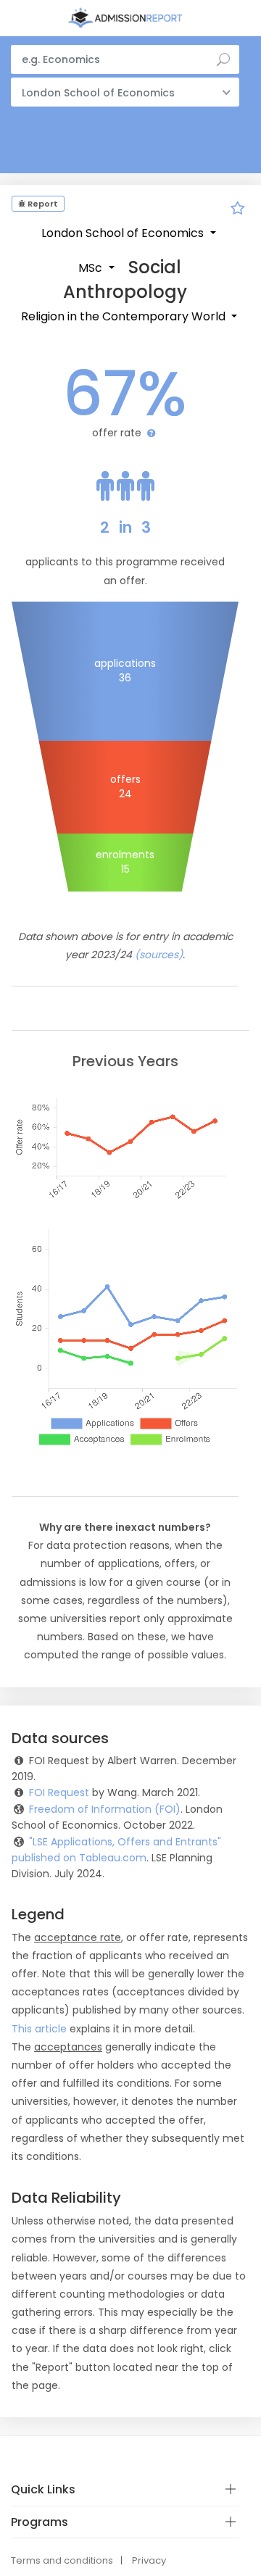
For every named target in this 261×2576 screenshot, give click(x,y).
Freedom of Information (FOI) (105, 1809)
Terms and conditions (62, 2560)
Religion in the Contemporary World (125, 316)
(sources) (159, 955)
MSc (92, 268)
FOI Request (59, 1792)
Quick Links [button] (43, 2489)
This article (39, 2029)
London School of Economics (124, 233)
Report (42, 204)
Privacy (149, 2560)
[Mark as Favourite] (238, 210)
